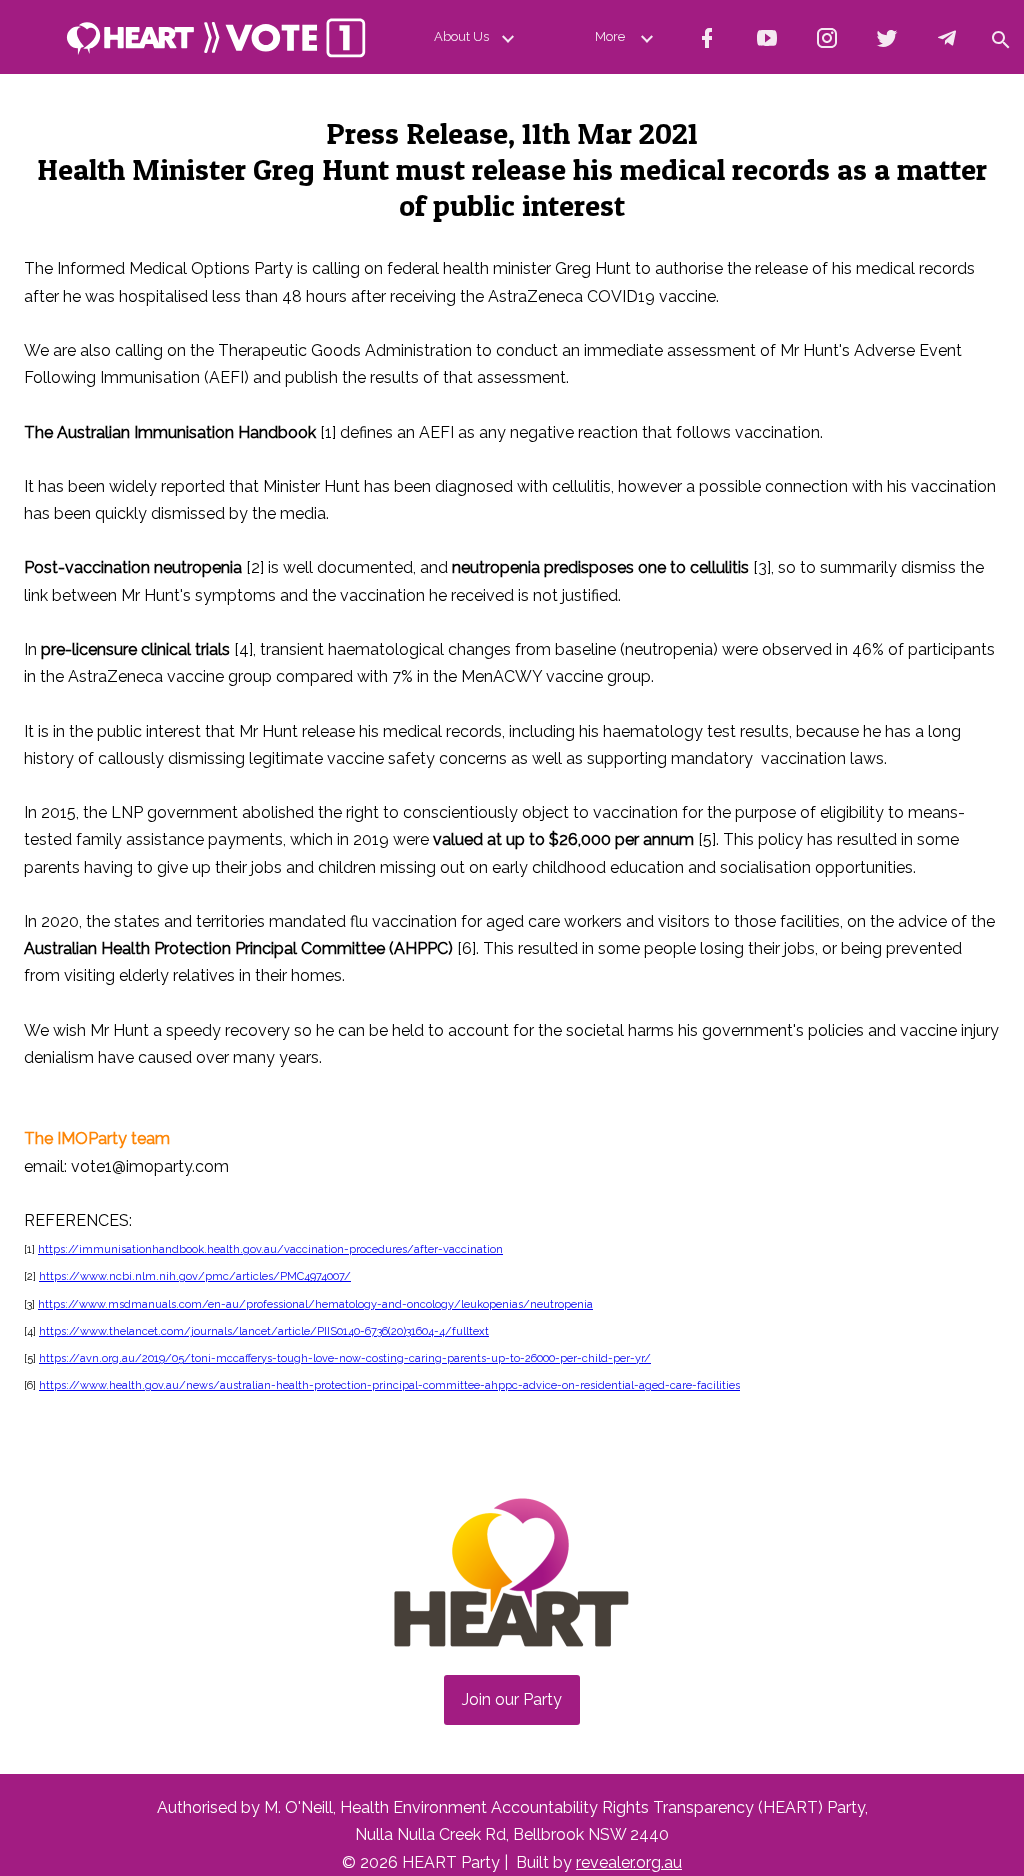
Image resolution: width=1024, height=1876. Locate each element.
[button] (1000, 37)
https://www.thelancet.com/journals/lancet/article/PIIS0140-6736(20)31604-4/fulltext (264, 1331)
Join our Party (512, 1699)
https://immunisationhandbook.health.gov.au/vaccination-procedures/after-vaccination (270, 1249)
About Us (461, 36)
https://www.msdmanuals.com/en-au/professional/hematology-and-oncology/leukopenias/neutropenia (315, 1304)
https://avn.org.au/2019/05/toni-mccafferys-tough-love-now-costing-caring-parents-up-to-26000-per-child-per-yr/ (345, 1358)
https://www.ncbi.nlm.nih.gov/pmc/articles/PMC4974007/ (195, 1276)
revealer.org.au (629, 1862)
